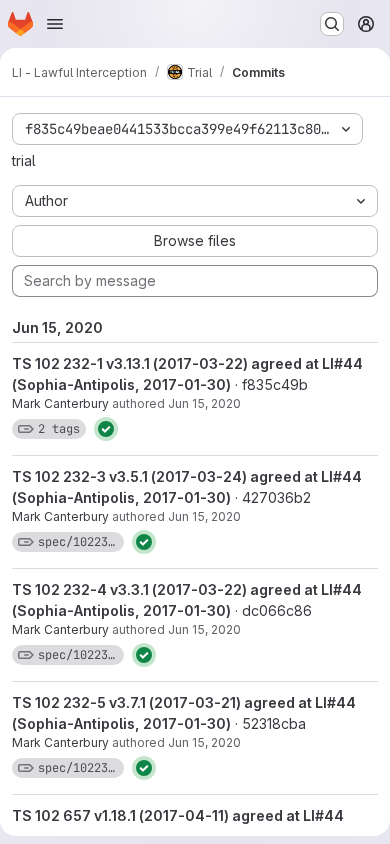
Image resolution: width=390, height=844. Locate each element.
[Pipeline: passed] (106, 429)
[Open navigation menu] (55, 24)
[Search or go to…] (332, 24)
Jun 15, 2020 (204, 403)
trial (24, 160)
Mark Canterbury (60, 403)
